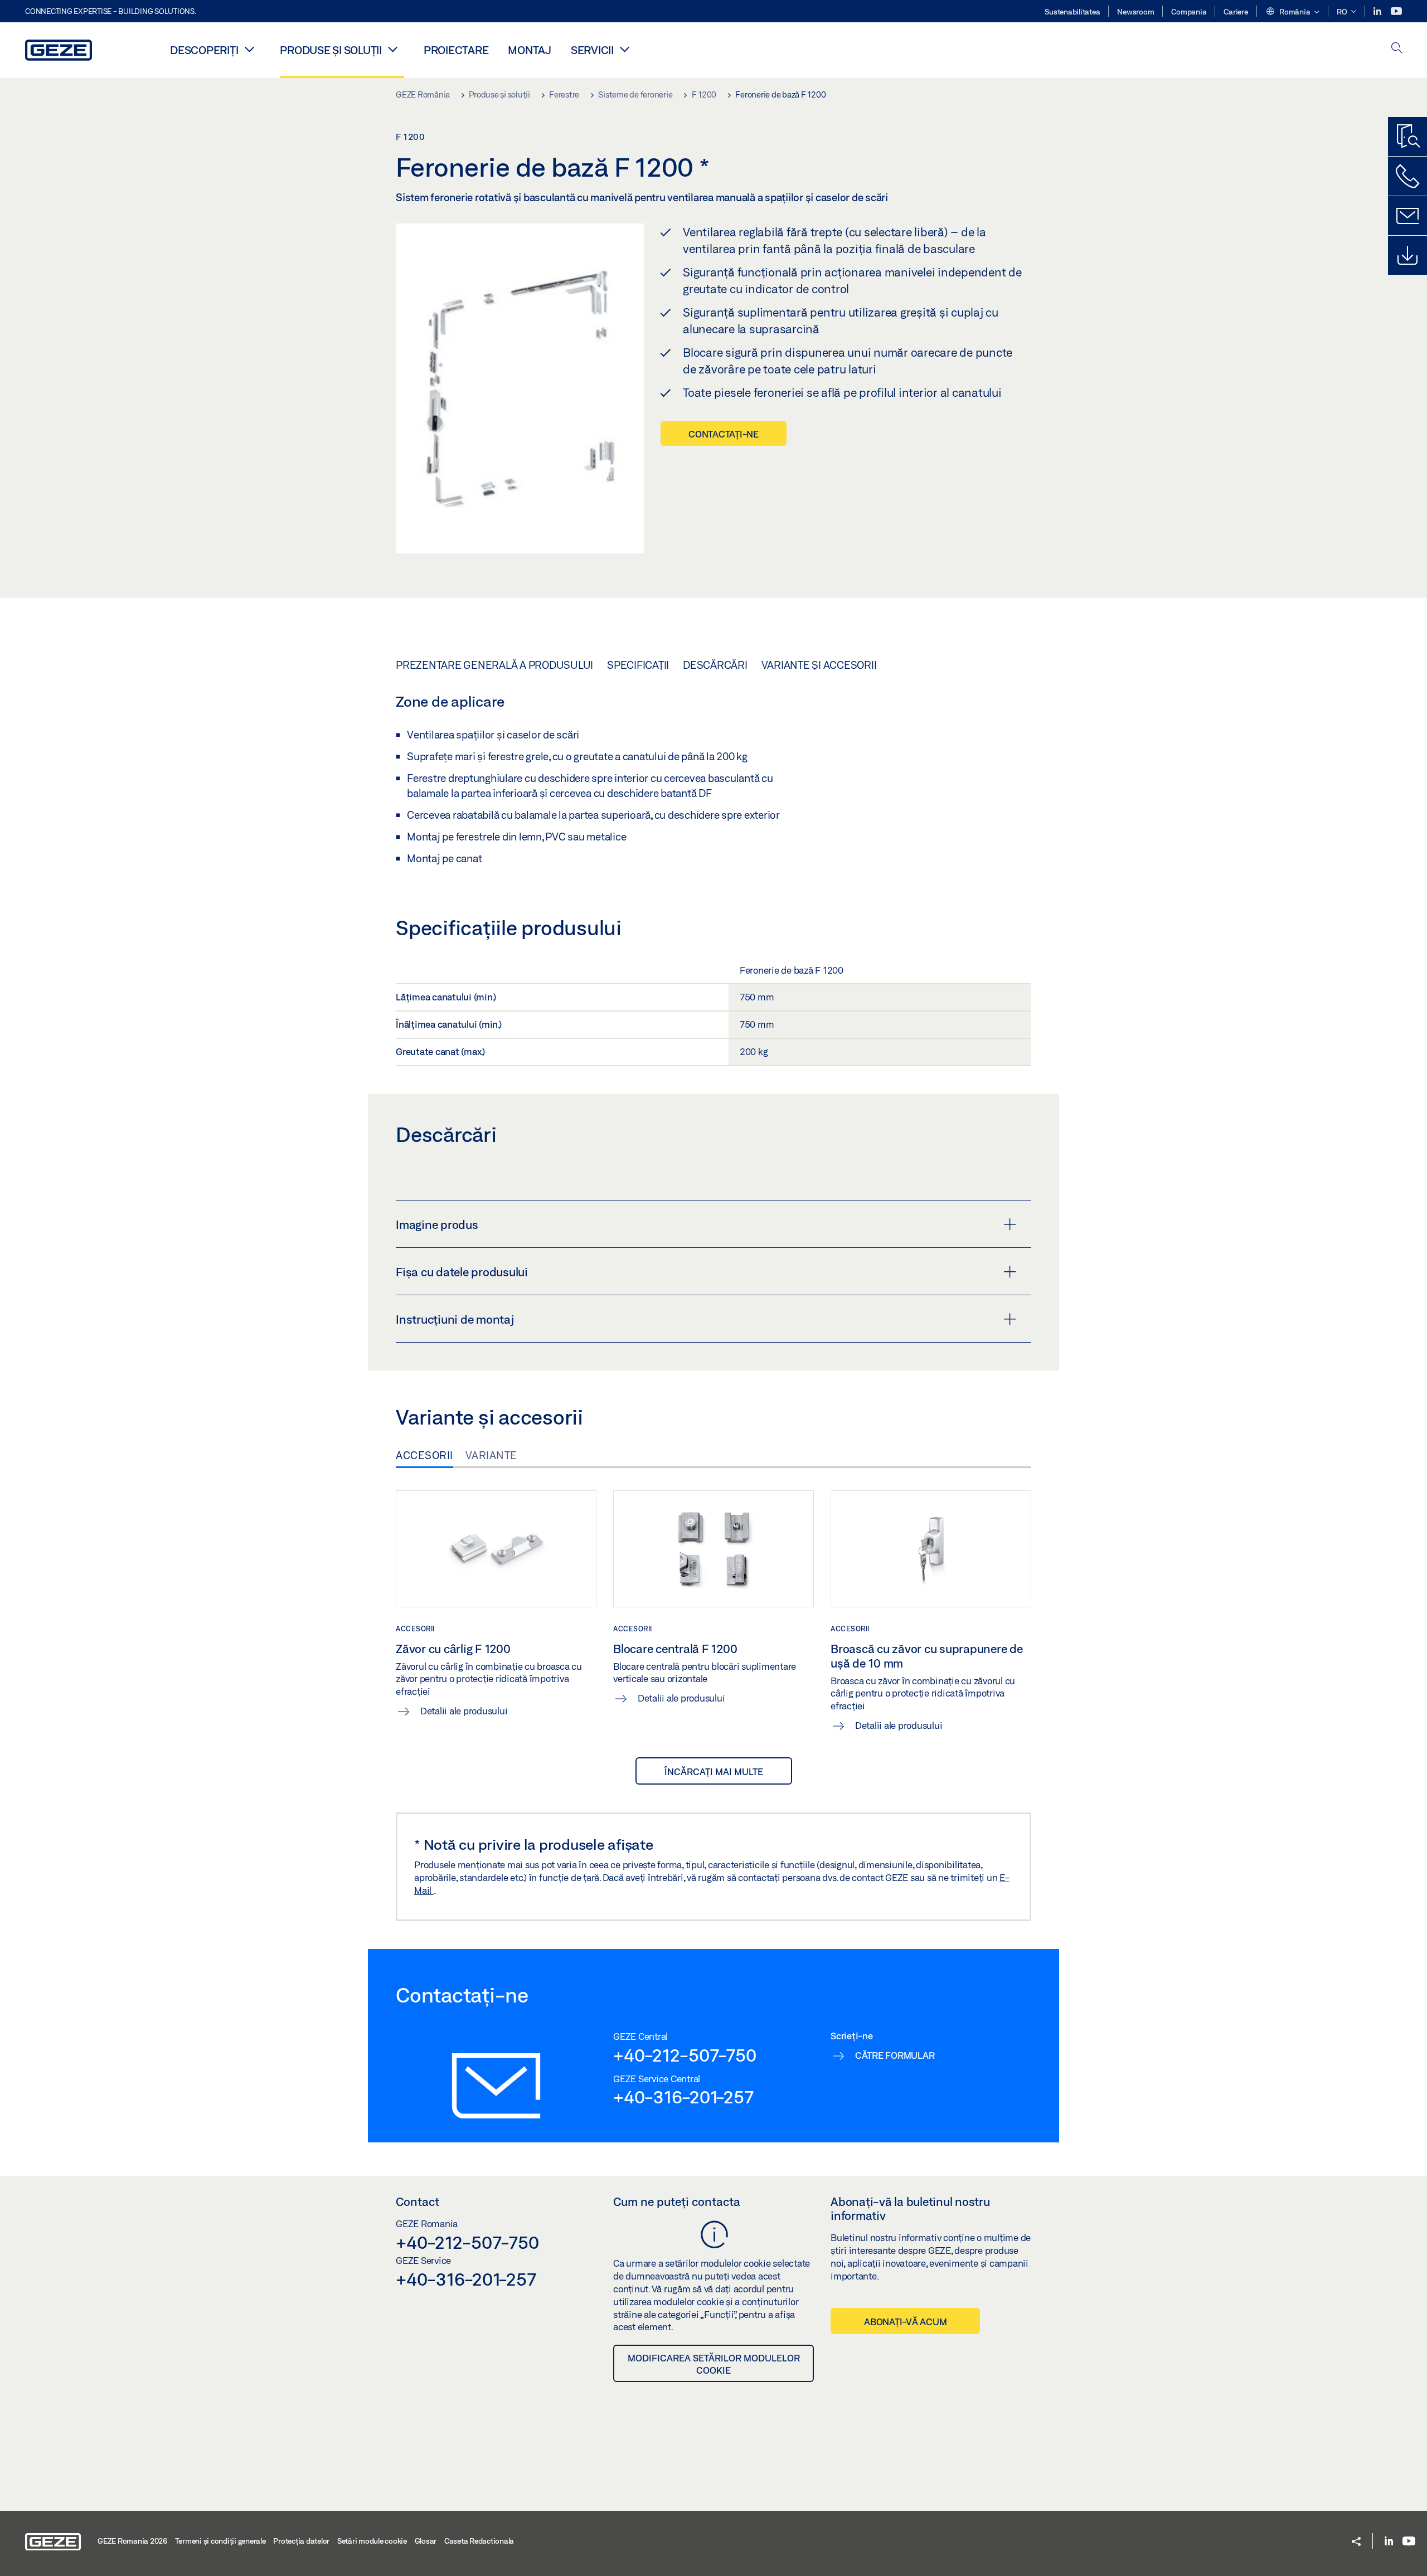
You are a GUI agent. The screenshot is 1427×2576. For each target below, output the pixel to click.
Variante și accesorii (819, 665)
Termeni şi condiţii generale (220, 2541)
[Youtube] (1396, 11)
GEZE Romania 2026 (132, 2541)
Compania (1189, 12)
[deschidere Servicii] (625, 49)
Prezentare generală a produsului (494, 665)
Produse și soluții (331, 50)
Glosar (426, 2541)
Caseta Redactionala (479, 2541)
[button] (1292, 12)
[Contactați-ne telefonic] (1407, 176)
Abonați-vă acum (905, 2322)
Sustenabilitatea (1072, 12)
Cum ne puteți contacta (677, 2201)
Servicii (592, 50)
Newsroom (1135, 12)
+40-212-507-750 (685, 2055)
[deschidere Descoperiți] (249, 49)
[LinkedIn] (1378, 11)
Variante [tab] (491, 1455)
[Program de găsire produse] (1407, 137)
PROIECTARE (456, 50)
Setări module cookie (372, 2541)
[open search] (1397, 49)
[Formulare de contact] (1407, 216)
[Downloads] (1407, 255)
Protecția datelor (301, 2541)
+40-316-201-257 (683, 2097)
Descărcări (715, 665)
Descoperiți (204, 50)
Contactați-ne (724, 434)
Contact (418, 2201)
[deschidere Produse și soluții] (393, 49)
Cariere (1236, 12)
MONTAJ (530, 50)
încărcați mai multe (714, 1771)
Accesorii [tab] (424, 1455)
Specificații (638, 665)
